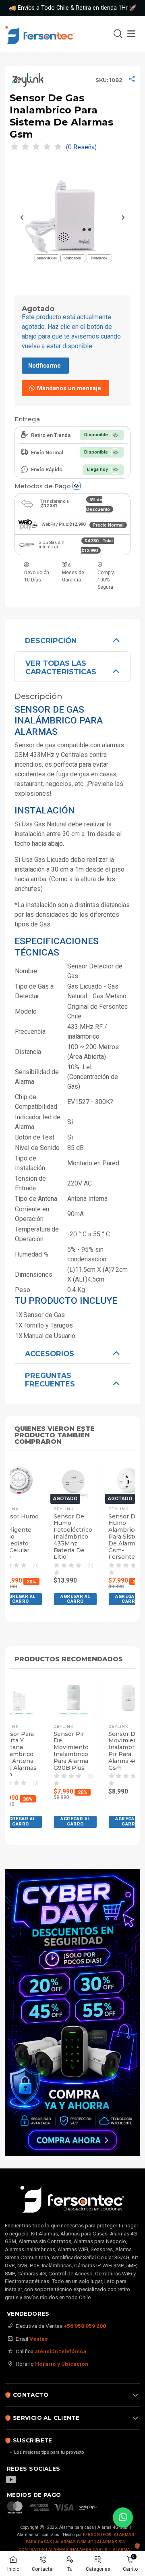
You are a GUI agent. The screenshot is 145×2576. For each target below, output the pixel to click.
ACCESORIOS (50, 1354)
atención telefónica (60, 2351)
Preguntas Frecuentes (50, 1380)
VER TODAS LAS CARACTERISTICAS (61, 667)
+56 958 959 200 (85, 2326)
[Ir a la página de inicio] (49, 34)
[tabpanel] (72, 985)
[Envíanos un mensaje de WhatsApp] (123, 2517)
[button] (75, 1599)
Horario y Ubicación (62, 2364)
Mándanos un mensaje (68, 388)
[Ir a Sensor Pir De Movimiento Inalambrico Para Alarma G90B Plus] (74, 1698)
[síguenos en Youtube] (15, 2480)
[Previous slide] (22, 217)
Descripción (51, 641)
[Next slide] (123, 217)
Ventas (39, 2339)
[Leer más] (72, 2012)
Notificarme (45, 366)
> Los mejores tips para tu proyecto (47, 2452)
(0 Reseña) (81, 147)
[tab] (72, 640)
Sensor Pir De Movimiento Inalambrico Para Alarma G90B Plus (71, 1751)
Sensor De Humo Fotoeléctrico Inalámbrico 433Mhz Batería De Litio (73, 1537)
